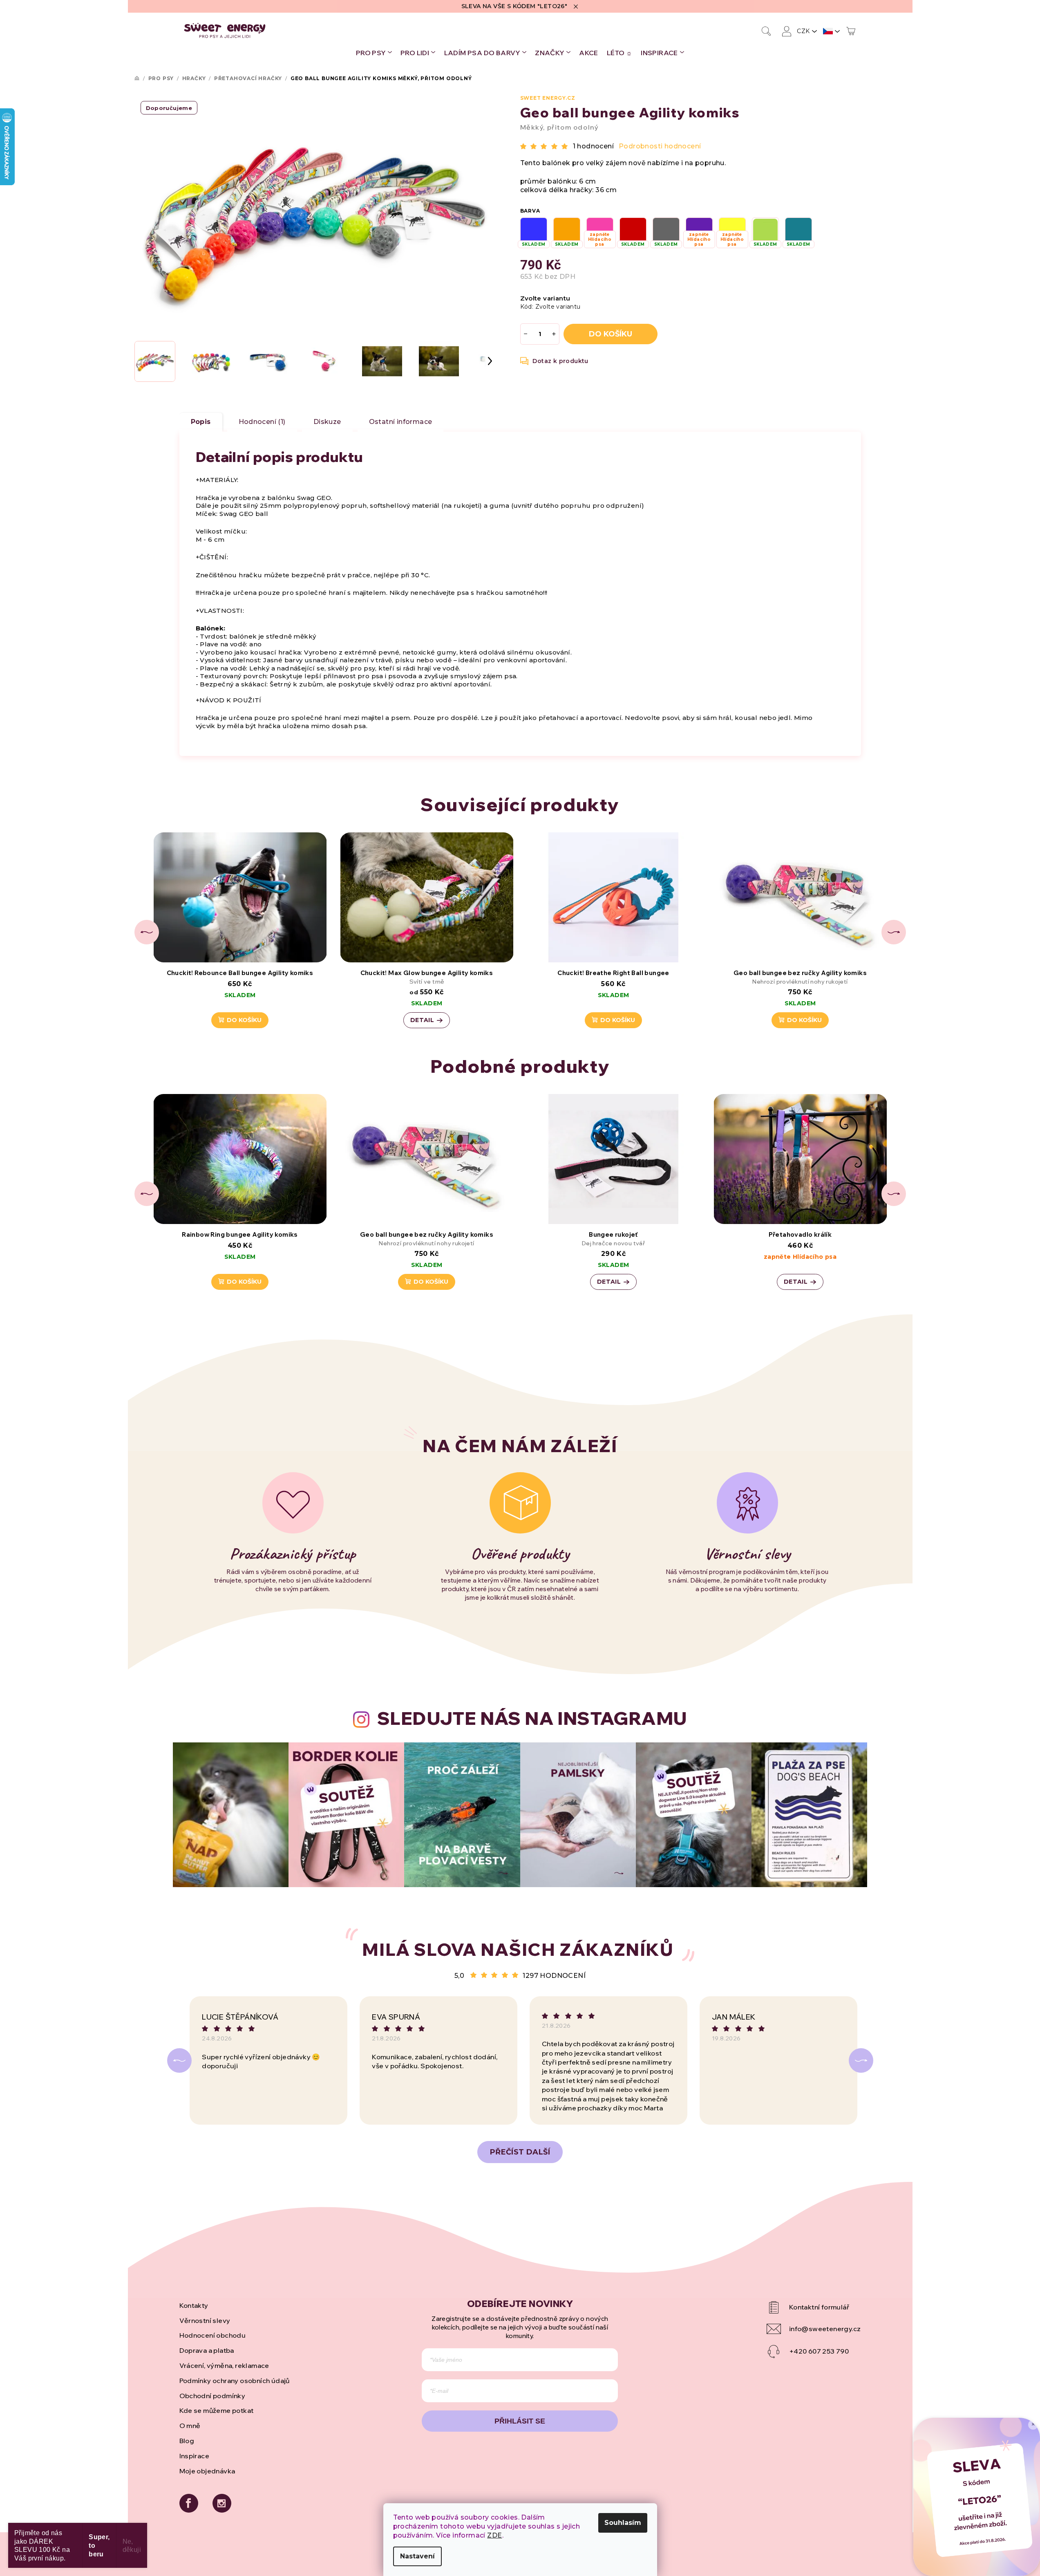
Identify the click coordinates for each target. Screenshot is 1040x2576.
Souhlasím (623, 2523)
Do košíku (611, 334)
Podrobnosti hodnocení (660, 146)
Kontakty (194, 2305)
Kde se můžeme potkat (217, 2410)
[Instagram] (222, 2503)
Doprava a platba (207, 2350)
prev (147, 932)
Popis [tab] (201, 422)
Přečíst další (520, 2152)
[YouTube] (814, 2307)
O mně (190, 2426)
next (894, 932)
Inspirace (195, 2456)
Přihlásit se (520, 2421)
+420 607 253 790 (819, 2351)
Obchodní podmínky (212, 2396)
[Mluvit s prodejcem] (555, 361)
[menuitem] (374, 53)
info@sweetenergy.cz (825, 2329)
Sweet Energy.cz (548, 98)
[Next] (861, 2060)
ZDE (494, 2535)
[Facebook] (189, 2503)
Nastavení (417, 2556)
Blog (187, 2441)
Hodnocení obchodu (213, 2335)
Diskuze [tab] (327, 422)
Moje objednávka (207, 2471)
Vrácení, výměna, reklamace (224, 2365)
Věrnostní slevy (205, 2320)
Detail (422, 1020)
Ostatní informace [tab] (401, 422)
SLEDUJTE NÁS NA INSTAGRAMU (532, 1718)
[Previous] (179, 2060)
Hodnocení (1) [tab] (262, 422)
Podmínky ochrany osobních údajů (235, 2381)
